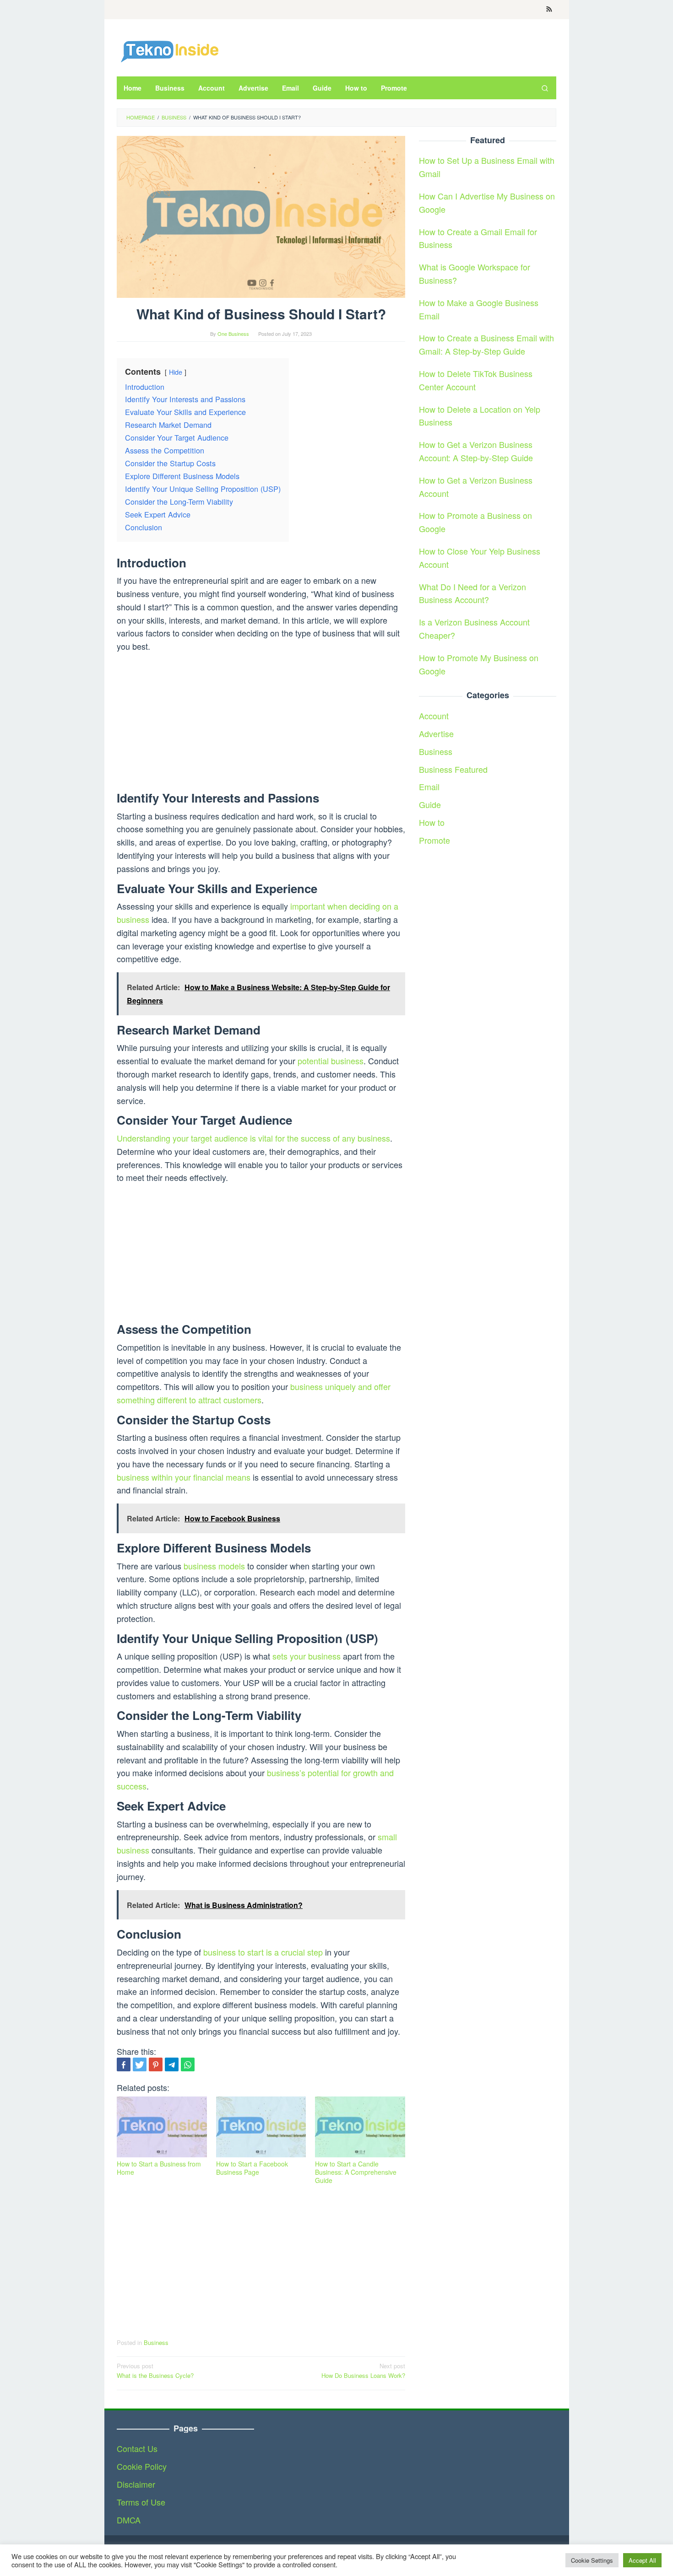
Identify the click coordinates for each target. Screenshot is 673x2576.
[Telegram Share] (172, 2064)
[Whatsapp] (188, 2064)
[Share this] (124, 2064)
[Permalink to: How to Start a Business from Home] (162, 2127)
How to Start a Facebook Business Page (252, 2168)
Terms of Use (141, 2502)
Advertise (436, 733)
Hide (176, 372)
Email (429, 787)
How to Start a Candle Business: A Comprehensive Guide (356, 2172)
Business (156, 2342)
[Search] (545, 88)
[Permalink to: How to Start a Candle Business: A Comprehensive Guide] (360, 2127)
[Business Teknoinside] (169, 50)
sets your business (307, 1656)
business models (214, 1566)
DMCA (129, 2520)
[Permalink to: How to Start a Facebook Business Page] (261, 2127)
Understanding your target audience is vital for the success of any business (253, 1138)
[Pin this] (156, 2064)
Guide (430, 804)
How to (432, 822)
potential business (331, 1061)
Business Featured (453, 769)
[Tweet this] (140, 2064)
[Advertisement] (261, 724)
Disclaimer (136, 2484)
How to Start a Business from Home (159, 2168)
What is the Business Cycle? (155, 2371)
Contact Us (137, 2448)
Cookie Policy (142, 2466)
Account (434, 716)
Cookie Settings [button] (592, 2560)
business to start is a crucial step (263, 1952)
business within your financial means (184, 1477)
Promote (434, 840)
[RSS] (549, 10)
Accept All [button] (642, 2560)
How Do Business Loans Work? (363, 2371)
